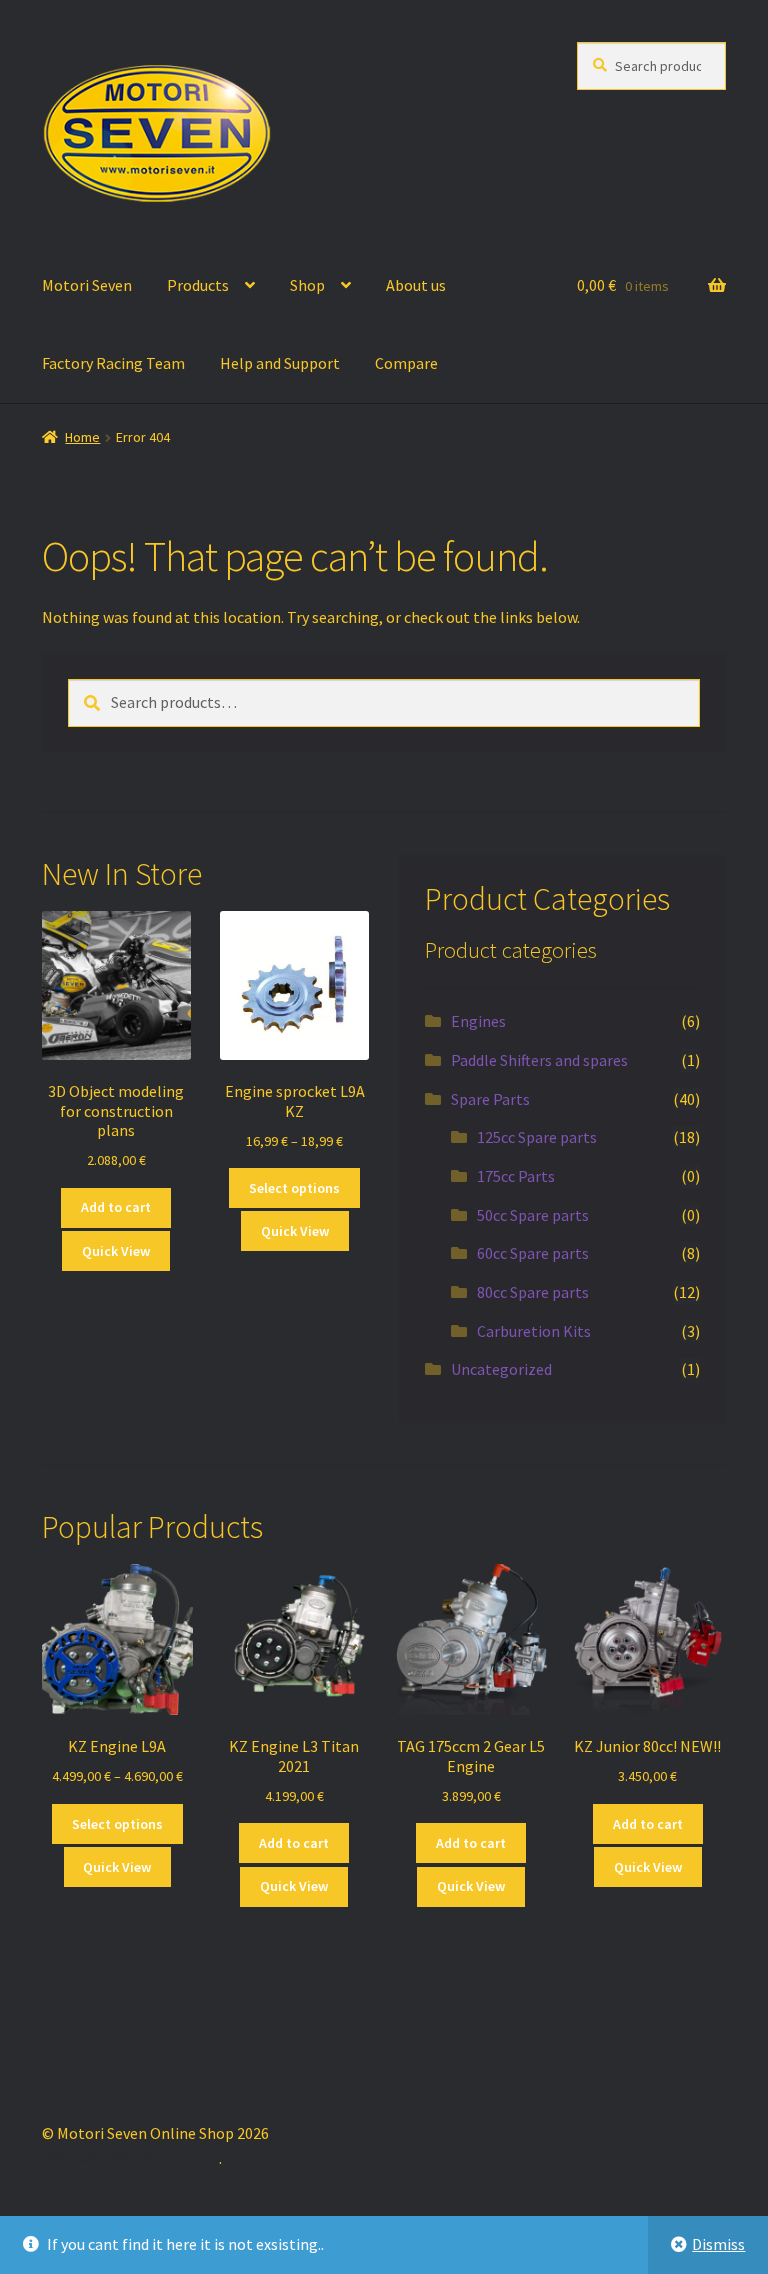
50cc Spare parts (533, 1215)
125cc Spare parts (537, 1137)
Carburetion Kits (534, 1331)
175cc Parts (516, 1176)
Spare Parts (490, 1099)
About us (416, 285)
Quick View (116, 1251)
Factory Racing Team (113, 363)
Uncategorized (501, 1369)
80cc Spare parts (533, 1292)
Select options (294, 1188)
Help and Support (280, 363)
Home (82, 437)
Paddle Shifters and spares (539, 1060)
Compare (406, 363)
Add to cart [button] (116, 1207)
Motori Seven (87, 285)
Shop (307, 285)
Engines (478, 1021)
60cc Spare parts (533, 1253)
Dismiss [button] (718, 2244)
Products (198, 285)
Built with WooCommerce (130, 2158)
